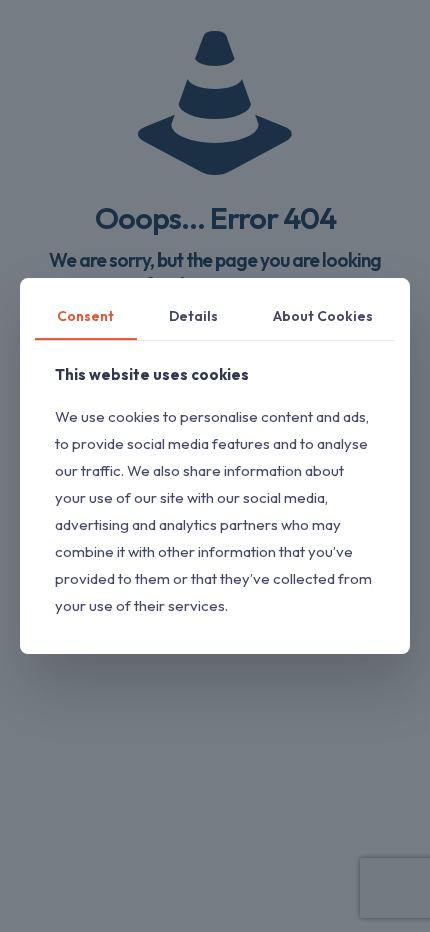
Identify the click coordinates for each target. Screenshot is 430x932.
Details (193, 316)
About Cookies (323, 316)
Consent (85, 316)
